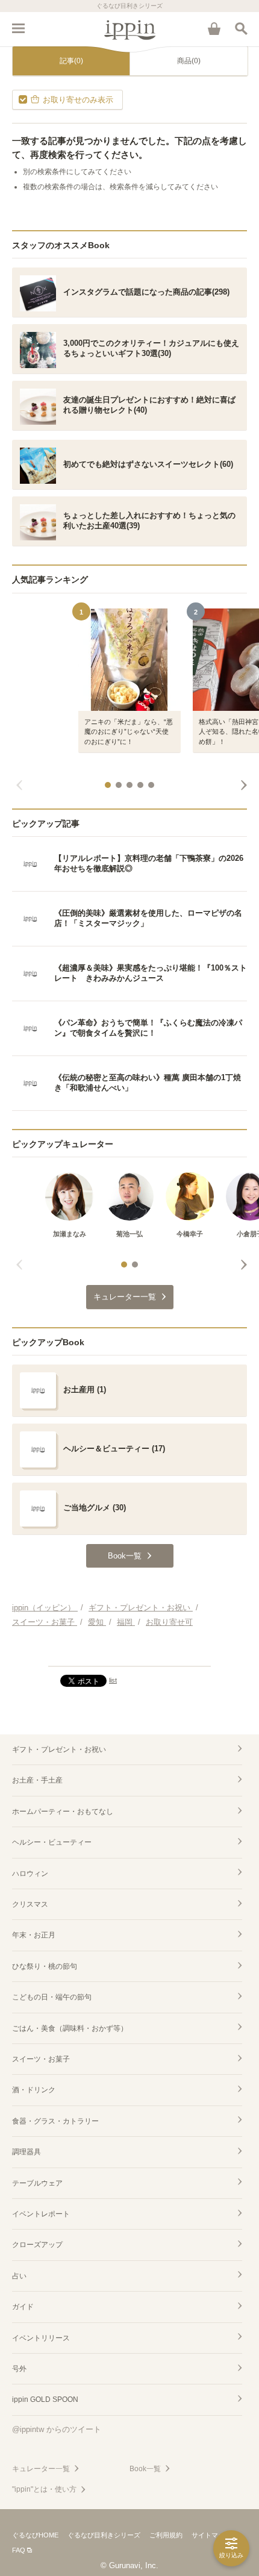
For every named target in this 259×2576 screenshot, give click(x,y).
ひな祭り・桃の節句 (45, 1966)
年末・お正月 (34, 1935)
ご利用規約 (166, 2535)
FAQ (19, 2550)
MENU (18, 28)
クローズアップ (37, 2245)
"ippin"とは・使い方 (44, 2489)
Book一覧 (145, 2469)
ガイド (23, 2307)
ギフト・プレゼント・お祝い (59, 1749)
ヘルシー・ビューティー (52, 1842)
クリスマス (30, 1904)
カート (214, 28)
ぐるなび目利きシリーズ (104, 2535)
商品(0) (189, 61)
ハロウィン (30, 1874)
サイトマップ (211, 2535)
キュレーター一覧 (41, 2469)
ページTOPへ (129, 1652)
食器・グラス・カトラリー (55, 2121)
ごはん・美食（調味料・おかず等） (70, 2028)
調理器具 (27, 2152)
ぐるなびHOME (35, 2535)
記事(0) (71, 61)
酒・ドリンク (34, 2090)
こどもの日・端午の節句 (52, 1997)
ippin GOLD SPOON (45, 2399)
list (113, 1680)
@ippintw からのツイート (57, 2429)
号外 (19, 2369)
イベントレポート (41, 2214)
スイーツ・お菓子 (41, 2059)
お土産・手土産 (37, 1780)
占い (19, 2276)
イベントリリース (41, 2338)
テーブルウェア (37, 2183)
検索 (241, 28)
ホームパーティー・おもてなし (63, 1812)
